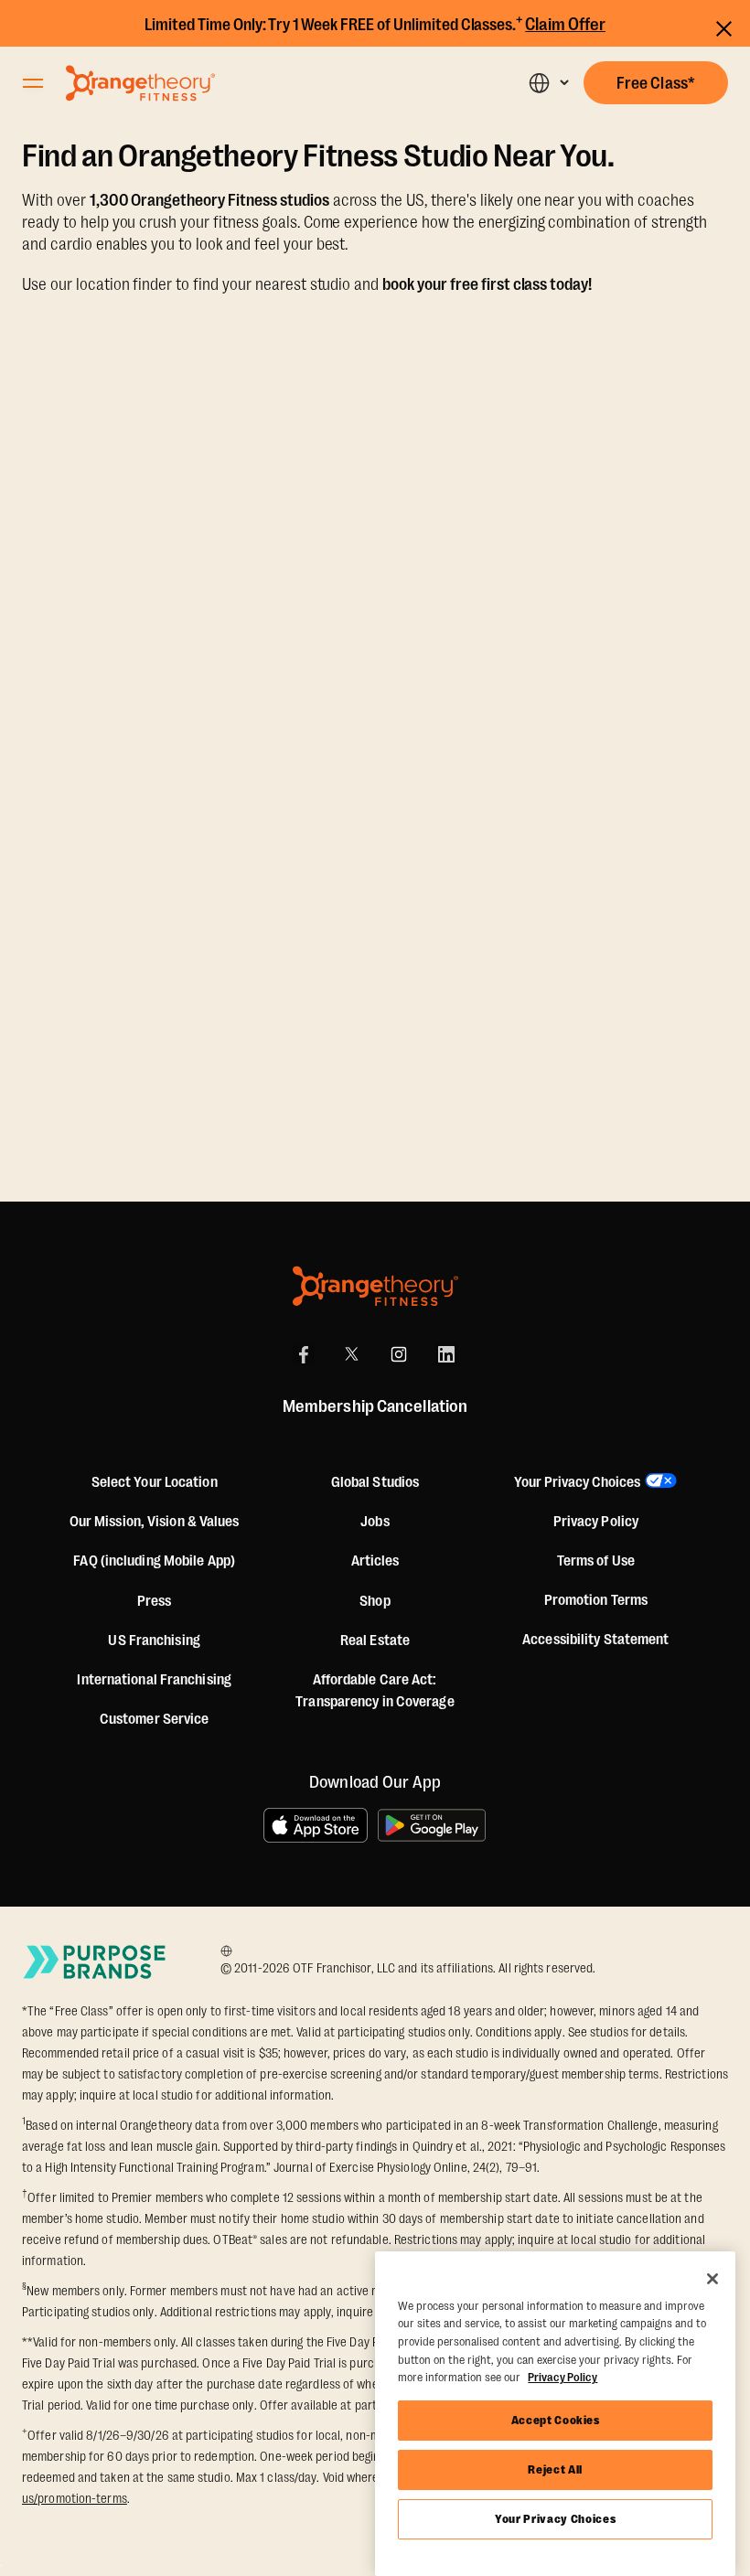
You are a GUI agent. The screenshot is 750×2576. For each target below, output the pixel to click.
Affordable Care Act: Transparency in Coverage (375, 1691)
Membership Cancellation (375, 1406)
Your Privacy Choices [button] (577, 1482)
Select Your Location (155, 1482)
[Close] (712, 2279)
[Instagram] (399, 1354)
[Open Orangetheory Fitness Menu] (33, 83)
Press (155, 1601)
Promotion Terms (596, 1600)
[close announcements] (724, 26)
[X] (351, 1354)
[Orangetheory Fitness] (375, 1286)
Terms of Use (596, 1561)
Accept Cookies (556, 2420)
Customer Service (155, 1719)
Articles (375, 1561)
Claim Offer (565, 25)
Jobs (375, 1522)
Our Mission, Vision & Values (155, 1522)
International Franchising (154, 1680)
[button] (548, 83)
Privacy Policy (596, 1522)
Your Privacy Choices (555, 2519)
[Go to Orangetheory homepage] (140, 83)
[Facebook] (304, 1354)
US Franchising (154, 1641)
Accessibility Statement (595, 1640)
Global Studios (375, 1482)
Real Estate (375, 1641)
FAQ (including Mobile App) (154, 1561)
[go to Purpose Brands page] (95, 1961)
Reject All (555, 2469)
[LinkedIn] (446, 1354)
